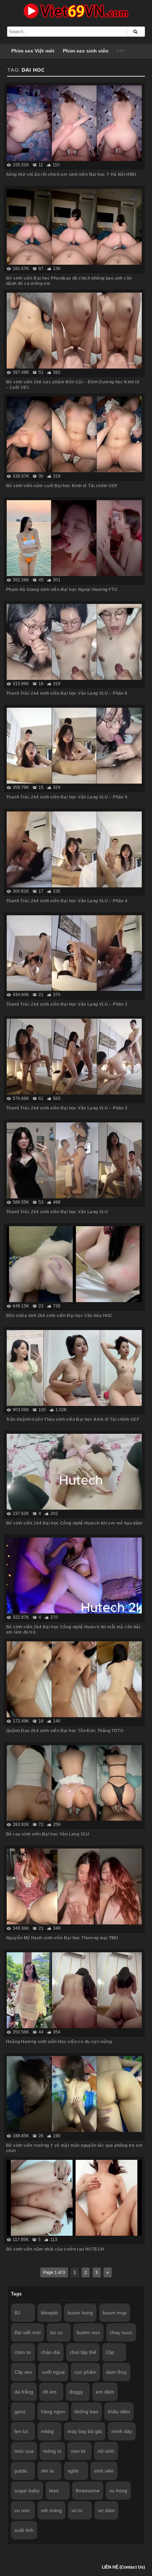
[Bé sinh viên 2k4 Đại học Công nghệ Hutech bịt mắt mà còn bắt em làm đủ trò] (74, 1575)
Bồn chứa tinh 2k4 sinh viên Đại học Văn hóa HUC (59, 1316)
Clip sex (23, 2372)
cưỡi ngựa (53, 2372)
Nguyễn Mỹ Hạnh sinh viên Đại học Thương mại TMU (62, 1938)
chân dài (51, 2352)
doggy (76, 2392)
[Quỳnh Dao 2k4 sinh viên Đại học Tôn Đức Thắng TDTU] (74, 1679)
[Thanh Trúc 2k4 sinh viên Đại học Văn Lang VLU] (74, 1160)
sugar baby (27, 2491)
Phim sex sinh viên (86, 51)
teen (54, 2491)
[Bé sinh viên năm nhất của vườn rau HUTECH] (74, 2198)
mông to (52, 2451)
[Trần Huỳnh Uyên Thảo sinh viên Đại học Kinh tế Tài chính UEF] (74, 1368)
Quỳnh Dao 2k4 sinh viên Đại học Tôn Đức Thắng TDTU (65, 1731)
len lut (21, 2431)
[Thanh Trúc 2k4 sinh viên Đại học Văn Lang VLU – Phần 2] (74, 1057)
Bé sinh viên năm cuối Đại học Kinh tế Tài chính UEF (62, 486)
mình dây (122, 2431)
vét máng (51, 2510)
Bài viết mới (28, 2332)
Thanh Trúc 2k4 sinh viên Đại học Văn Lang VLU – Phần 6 (67, 693)
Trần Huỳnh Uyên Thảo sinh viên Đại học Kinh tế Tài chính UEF (73, 1419)
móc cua (24, 2451)
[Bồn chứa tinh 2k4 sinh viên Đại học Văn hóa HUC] (74, 1264)
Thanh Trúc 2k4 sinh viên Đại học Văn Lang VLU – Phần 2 (67, 1108)
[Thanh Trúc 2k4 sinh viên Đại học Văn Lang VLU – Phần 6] (74, 642)
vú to (77, 2510)
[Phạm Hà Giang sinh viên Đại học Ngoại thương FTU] (74, 538)
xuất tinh (24, 2530)
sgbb (73, 2471)
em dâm (105, 2392)
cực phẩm (85, 2372)
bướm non (88, 2332)
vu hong (118, 2491)
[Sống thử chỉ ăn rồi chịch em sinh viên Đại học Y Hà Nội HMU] (74, 123)
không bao (86, 2412)
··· (121, 51)
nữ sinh (106, 2451)
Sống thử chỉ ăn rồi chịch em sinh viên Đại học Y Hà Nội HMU (71, 174)
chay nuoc (121, 2332)
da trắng (24, 2392)
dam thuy (116, 2372)
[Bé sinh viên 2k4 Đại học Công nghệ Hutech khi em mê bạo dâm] (74, 1472)
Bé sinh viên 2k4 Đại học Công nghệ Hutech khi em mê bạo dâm (74, 1523)
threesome (88, 2491)
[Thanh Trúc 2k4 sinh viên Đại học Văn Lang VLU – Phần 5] (74, 746)
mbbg (47, 2431)
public (21, 2471)
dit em (50, 2392)
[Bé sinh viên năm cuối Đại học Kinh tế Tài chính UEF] (74, 434)
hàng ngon (53, 2412)
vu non (22, 2510)
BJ (17, 2313)
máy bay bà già (85, 2431)
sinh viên (104, 2471)
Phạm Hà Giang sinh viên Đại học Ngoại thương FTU (62, 589)
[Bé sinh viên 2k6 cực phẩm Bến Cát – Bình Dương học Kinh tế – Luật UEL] (74, 331)
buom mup (115, 2313)
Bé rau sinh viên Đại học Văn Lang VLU (48, 1834)
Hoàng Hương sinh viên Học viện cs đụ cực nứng (59, 2042)
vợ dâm (106, 2510)
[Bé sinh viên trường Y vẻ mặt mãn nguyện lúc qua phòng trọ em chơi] (74, 2094)
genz (20, 2412)
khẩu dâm (119, 2412)
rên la (47, 2471)
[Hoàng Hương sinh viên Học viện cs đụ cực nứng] (74, 1990)
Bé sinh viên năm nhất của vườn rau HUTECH (55, 2249)
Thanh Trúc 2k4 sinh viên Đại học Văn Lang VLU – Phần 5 (67, 797)
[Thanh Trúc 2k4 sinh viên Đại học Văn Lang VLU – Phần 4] (74, 849)
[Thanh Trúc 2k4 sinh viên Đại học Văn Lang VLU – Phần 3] (74, 953)
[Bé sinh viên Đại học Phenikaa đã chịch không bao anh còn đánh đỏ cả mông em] (74, 227)
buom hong (80, 2313)
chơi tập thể (83, 2352)
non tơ (78, 2451)
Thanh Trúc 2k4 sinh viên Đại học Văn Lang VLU (57, 1212)
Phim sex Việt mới (33, 51)
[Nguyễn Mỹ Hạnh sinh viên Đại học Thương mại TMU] (74, 1886)
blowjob (49, 2313)
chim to (23, 2352)
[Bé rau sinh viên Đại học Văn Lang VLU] (74, 1783)
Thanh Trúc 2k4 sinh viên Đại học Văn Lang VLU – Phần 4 (67, 901)
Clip (110, 2352)
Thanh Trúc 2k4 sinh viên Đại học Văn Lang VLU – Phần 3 (67, 1004)
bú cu (56, 2332)
